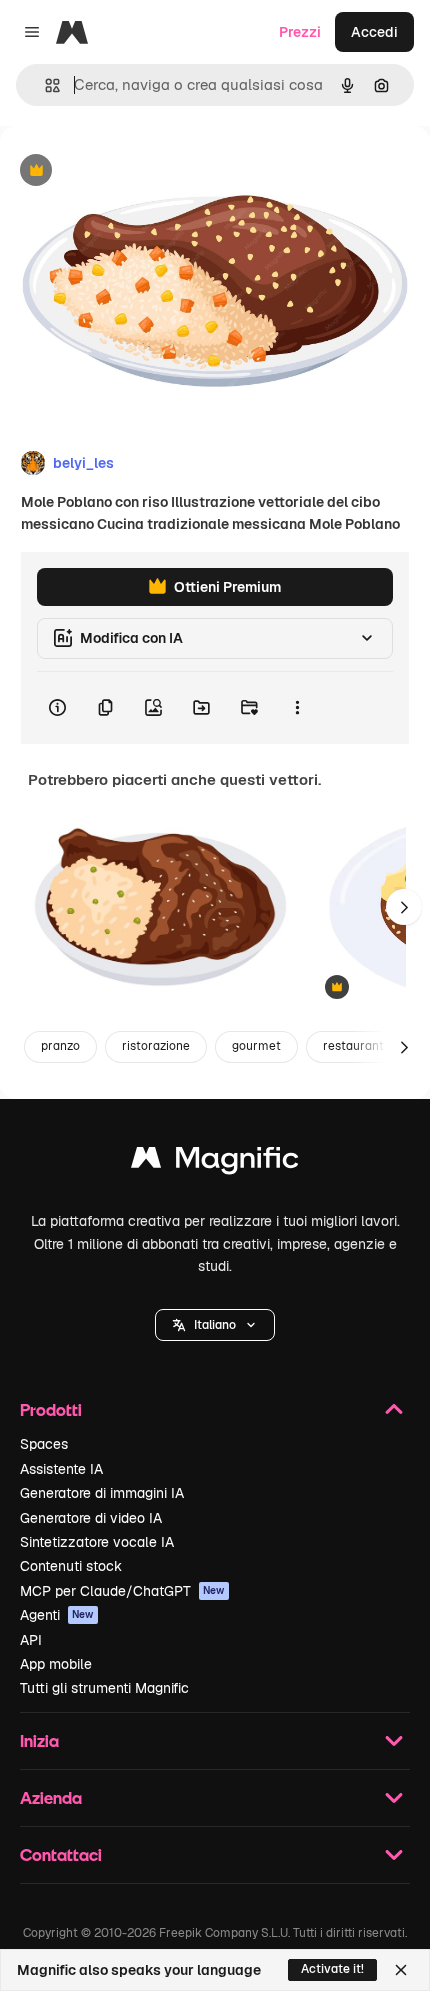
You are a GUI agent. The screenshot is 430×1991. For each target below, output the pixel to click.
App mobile (56, 1664)
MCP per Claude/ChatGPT (122, 1591)
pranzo (60, 1046)
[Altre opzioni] (297, 708)
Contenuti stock (71, 1566)
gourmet (256, 1046)
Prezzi (300, 32)
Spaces (44, 1444)
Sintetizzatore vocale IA (97, 1542)
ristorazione (156, 1046)
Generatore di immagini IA (102, 1493)
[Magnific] (215, 1162)
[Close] (401, 1970)
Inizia (39, 1740)
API (31, 1640)
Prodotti (51, 1409)
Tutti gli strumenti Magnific (104, 1688)
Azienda (51, 1797)
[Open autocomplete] (44, 85)
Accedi (374, 32)
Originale (132, 171)
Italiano (215, 1325)
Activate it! (332, 1969)
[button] (215, 1325)
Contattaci (61, 1854)
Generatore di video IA (91, 1518)
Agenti (57, 1615)
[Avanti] (404, 907)
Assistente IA (61, 1469)
